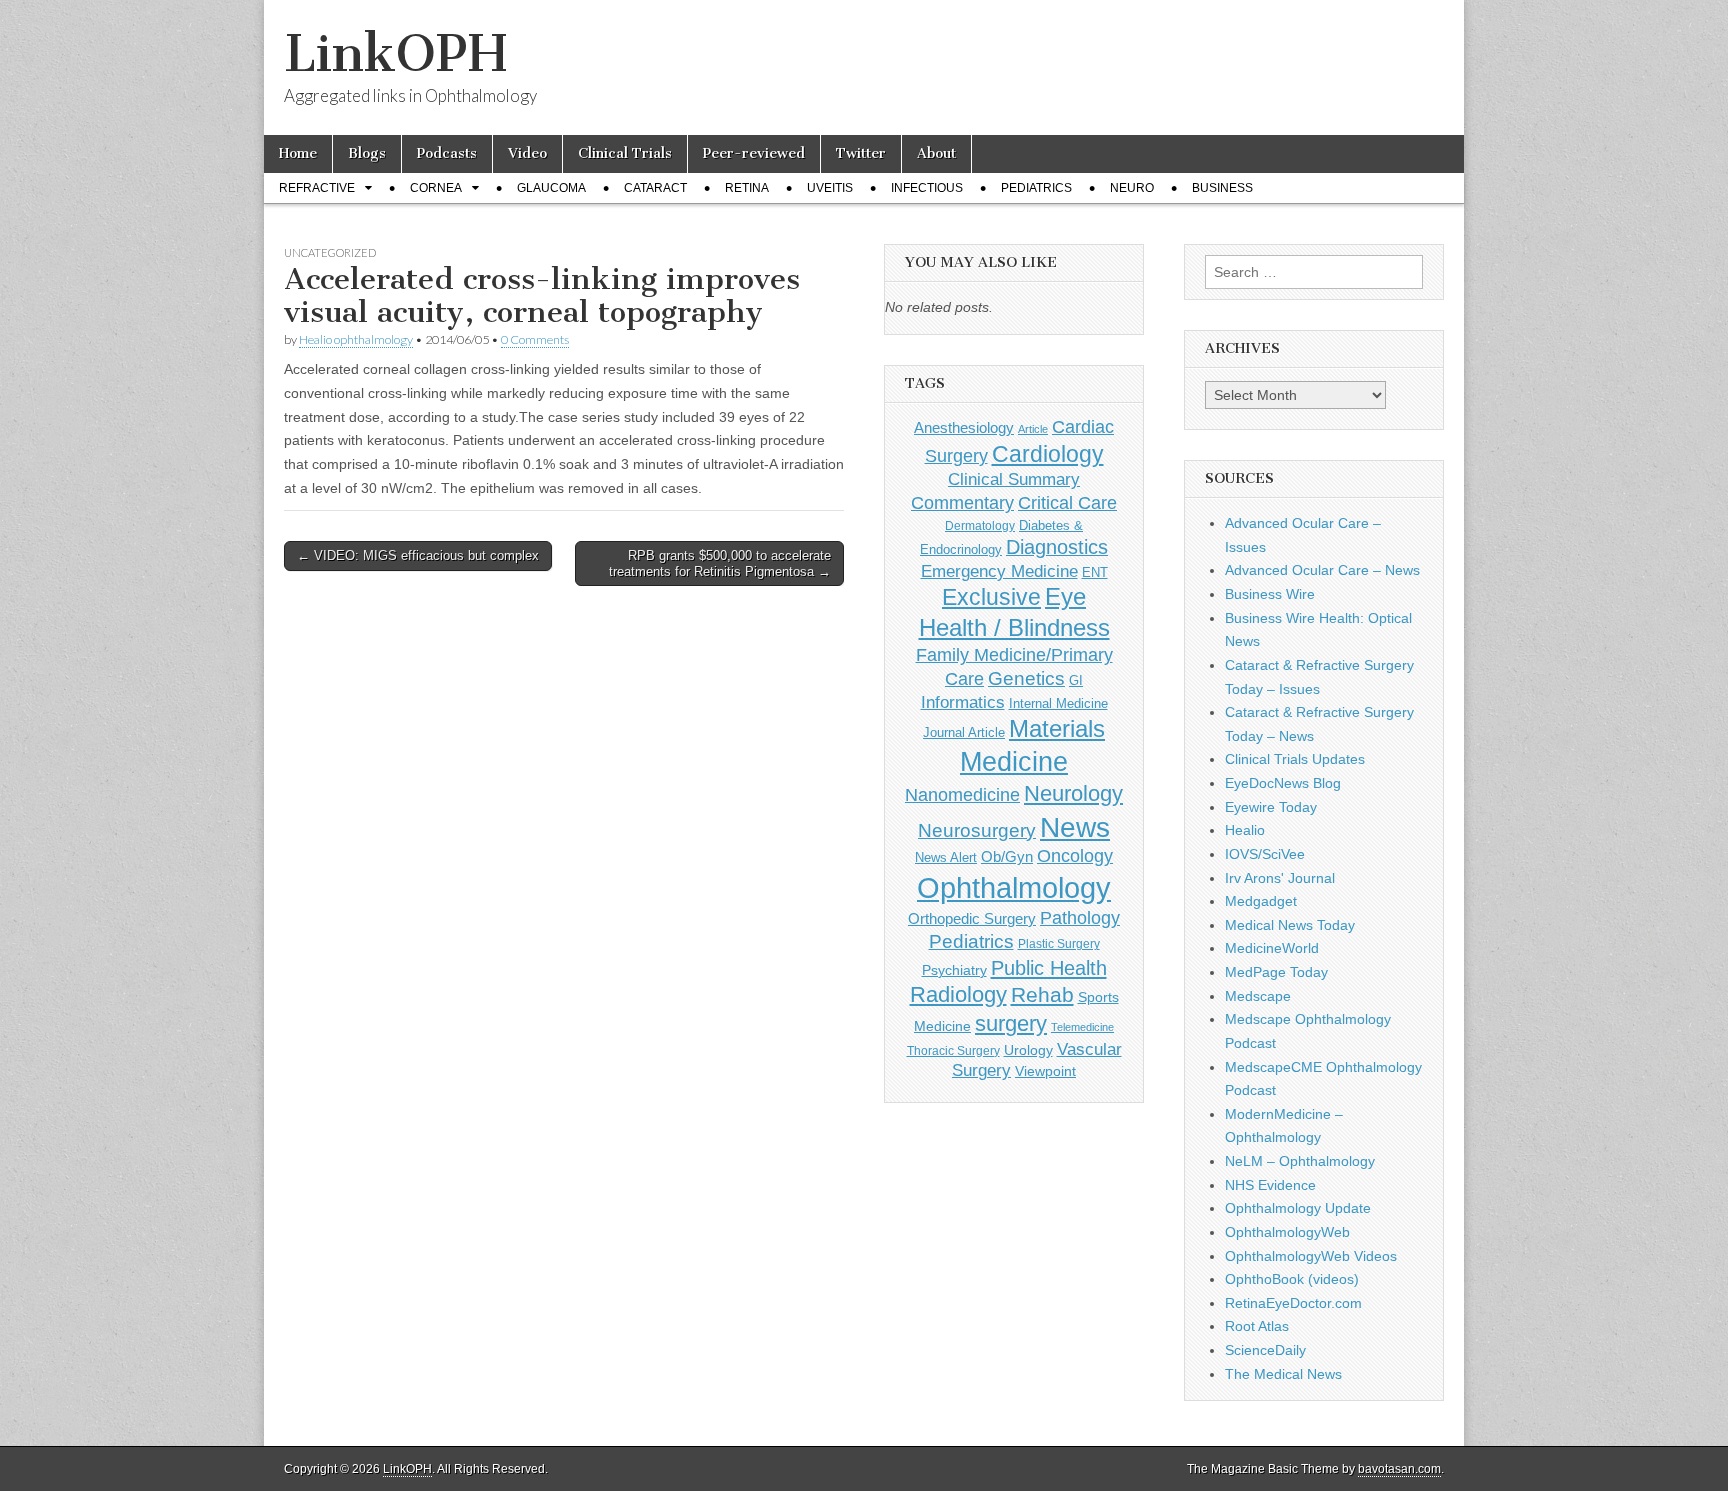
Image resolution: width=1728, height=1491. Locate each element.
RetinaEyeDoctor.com (1293, 1303)
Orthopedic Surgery (972, 918)
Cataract (655, 188)
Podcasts (447, 153)
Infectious (927, 188)
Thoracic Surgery (953, 1051)
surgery (1011, 1023)
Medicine (1014, 762)
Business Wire (1270, 594)
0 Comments (535, 339)
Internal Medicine (1058, 704)
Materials (1057, 729)
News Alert (946, 857)
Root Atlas (1257, 1326)
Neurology (1073, 793)
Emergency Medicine (999, 571)
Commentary (962, 502)
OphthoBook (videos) (1292, 1279)
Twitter (861, 153)
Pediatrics (1036, 188)
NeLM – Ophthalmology (1300, 1161)
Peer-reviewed (754, 153)
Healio (1245, 830)
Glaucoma (551, 188)
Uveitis (830, 188)
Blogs (367, 153)
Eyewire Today (1271, 807)
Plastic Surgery (1059, 944)
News (1075, 827)
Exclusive (991, 597)
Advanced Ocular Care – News (1322, 570)
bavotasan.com (1399, 1469)
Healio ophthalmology (356, 339)
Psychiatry (954, 970)
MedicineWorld (1272, 948)
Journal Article (964, 732)
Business (1222, 188)
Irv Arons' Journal (1280, 878)
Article (1033, 429)
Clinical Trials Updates (1295, 759)
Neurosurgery (977, 830)
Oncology (1075, 856)
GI (1076, 680)
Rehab (1042, 994)
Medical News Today (1290, 925)
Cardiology (1048, 454)
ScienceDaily (1265, 1350)
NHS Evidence (1270, 1185)
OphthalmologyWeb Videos (1311, 1256)
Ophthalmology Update (1298, 1208)
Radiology (958, 994)
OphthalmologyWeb (1287, 1232)
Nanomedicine (962, 795)
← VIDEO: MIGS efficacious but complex (418, 555)
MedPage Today (1276, 972)
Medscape (1258, 996)
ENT (1095, 573)
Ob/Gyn (1007, 856)
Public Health (1049, 968)
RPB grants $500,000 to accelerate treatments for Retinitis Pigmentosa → (720, 563)
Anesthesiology (964, 427)
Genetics (1026, 678)
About (936, 153)
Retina (747, 188)
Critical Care (1067, 503)
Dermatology (980, 526)
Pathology (1080, 918)
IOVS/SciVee (1265, 854)
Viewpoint (1045, 1071)
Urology (1028, 1050)
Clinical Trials (625, 153)
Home (298, 153)
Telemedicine (1082, 1027)
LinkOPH (395, 53)
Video (527, 153)
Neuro (1132, 188)
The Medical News (1283, 1374)
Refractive (317, 188)
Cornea (436, 188)
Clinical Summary (1014, 479)
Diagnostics (1057, 547)
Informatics (963, 702)
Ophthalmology (1014, 887)
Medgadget (1261, 901)
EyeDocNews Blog (1283, 783)
